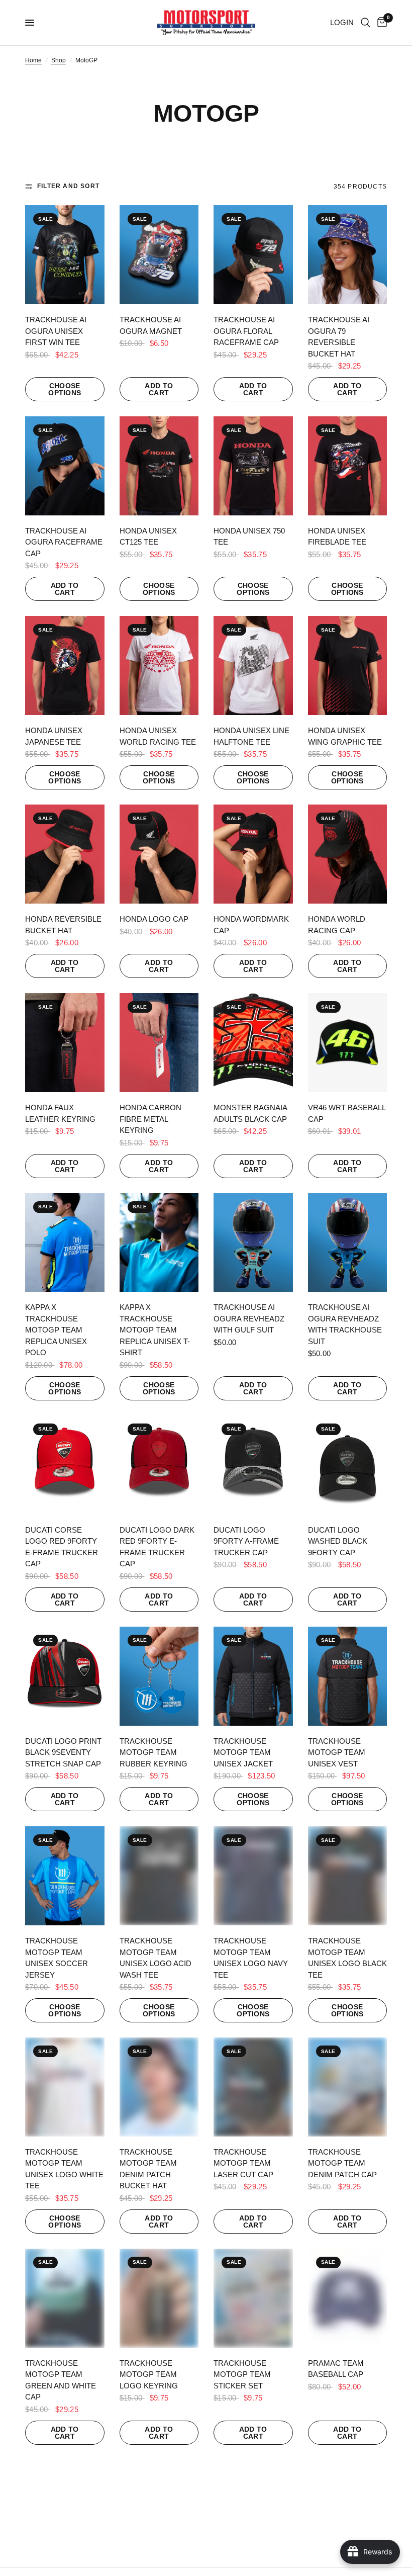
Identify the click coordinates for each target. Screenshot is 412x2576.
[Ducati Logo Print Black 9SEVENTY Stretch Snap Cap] (65, 1676)
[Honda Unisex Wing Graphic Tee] (348, 665)
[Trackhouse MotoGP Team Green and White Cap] (65, 2298)
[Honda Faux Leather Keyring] (65, 1043)
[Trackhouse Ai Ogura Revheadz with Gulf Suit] (253, 1243)
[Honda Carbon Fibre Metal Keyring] (159, 1043)
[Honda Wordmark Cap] (253, 854)
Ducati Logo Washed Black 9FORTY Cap (338, 1541)
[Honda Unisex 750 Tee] (253, 466)
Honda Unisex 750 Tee (249, 537)
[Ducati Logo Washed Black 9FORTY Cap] (348, 1465)
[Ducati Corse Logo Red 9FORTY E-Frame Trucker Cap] (65, 1465)
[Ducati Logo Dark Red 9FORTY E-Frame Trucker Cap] (159, 1465)
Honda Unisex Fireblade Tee (337, 537)
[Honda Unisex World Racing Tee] (159, 665)
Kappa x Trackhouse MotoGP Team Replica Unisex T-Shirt (155, 1330)
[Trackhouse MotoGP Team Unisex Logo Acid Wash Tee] (159, 1876)
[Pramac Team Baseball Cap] (348, 2298)
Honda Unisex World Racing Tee (158, 736)
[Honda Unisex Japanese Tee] (65, 665)
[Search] (366, 23)
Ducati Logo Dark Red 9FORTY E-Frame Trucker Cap (157, 1547)
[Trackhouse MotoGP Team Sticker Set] (253, 2298)
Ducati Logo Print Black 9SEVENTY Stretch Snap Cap (63, 1752)
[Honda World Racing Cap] (348, 854)
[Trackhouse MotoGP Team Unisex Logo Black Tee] (348, 1876)
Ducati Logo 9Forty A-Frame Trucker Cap (246, 1541)
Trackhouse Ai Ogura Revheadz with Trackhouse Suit (345, 1324)
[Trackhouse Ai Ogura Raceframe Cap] (65, 466)
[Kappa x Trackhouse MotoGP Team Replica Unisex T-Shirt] (159, 1243)
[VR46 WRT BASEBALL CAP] (348, 1043)
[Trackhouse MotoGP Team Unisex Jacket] (253, 1676)
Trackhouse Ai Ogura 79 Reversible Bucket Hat (339, 337)
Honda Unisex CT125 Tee (148, 537)
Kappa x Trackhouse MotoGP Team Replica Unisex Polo (56, 1330)
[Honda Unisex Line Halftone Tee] (253, 665)
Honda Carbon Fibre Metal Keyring (150, 1119)
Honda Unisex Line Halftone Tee (251, 736)
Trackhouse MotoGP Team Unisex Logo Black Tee (347, 1958)
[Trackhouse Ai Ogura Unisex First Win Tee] (65, 255)
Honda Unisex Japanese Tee (54, 736)
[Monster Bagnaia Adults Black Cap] (253, 1043)
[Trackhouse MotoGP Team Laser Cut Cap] (253, 2087)
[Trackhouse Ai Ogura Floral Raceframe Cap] (253, 255)
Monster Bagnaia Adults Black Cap (250, 1113)
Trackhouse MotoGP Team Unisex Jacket (243, 1752)
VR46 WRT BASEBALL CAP (347, 1113)
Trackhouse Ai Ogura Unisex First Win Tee (56, 331)
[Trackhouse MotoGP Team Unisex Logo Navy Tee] (253, 1876)
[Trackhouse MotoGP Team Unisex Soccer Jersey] (65, 1876)
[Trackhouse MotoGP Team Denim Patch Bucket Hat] (159, 2087)
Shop (59, 60)
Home (33, 60)
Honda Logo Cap (154, 919)
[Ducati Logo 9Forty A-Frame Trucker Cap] (253, 1465)
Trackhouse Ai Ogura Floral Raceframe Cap (246, 331)
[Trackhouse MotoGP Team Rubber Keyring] (159, 1676)
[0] (380, 23)
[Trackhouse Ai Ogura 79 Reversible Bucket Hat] (348, 255)
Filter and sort (68, 186)
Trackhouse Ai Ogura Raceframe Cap (64, 542)
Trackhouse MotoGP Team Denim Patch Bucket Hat (148, 2169)
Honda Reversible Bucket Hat (63, 925)
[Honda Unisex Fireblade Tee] (348, 466)
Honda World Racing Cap (337, 925)
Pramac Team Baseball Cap (336, 2369)
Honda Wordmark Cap (251, 925)
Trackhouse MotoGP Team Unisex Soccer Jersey (57, 1958)
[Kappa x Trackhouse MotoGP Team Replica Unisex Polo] (65, 1243)
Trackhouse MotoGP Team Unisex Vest (337, 1752)
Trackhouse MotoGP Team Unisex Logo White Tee (64, 2169)
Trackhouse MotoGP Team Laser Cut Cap (243, 2163)
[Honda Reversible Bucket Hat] (65, 854)
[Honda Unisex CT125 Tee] (159, 466)
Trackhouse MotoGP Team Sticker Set (242, 2374)
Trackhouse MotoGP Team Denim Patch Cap (342, 2163)
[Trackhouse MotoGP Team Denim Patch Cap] (348, 2087)
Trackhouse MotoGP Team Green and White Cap (61, 2380)
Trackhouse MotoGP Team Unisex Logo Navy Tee (251, 1958)
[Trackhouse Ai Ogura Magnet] (159, 255)
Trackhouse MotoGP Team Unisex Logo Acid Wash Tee (156, 1958)
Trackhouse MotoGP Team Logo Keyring (149, 2374)
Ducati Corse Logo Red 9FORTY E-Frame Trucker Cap (62, 1547)
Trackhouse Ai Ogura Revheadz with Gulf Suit (249, 1318)
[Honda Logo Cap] (159, 854)
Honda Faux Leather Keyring (60, 1113)
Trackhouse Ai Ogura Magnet (151, 325)
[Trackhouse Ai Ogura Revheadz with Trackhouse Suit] (348, 1243)
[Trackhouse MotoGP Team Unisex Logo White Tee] (65, 2087)
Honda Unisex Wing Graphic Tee (345, 736)
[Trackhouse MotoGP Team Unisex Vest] (348, 1676)
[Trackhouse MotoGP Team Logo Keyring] (159, 2298)
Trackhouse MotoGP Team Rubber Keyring (153, 1752)
